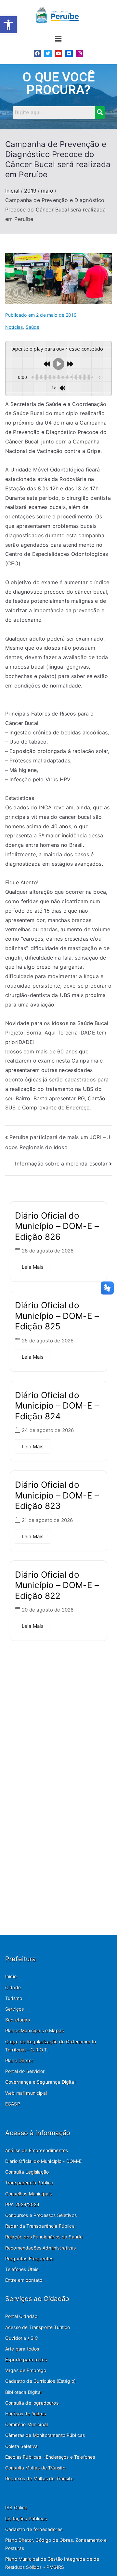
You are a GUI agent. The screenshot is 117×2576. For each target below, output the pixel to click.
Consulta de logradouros (32, 2403)
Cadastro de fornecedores (34, 2529)
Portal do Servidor (25, 2071)
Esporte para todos (26, 2359)
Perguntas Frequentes (29, 2258)
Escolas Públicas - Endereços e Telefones (50, 2457)
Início (11, 1976)
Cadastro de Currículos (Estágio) (40, 2381)
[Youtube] (58, 53)
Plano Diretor (19, 2060)
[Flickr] (69, 53)
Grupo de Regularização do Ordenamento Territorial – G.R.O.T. (51, 2046)
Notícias (14, 327)
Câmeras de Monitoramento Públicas (45, 2435)
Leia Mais (33, 1267)
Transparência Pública (29, 2183)
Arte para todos (22, 2349)
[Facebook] (37, 53)
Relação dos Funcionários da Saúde (44, 2237)
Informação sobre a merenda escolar (61, 1164)
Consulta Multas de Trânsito (35, 2468)
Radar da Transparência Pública (40, 2226)
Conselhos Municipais (28, 2194)
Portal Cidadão (21, 2316)
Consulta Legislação (27, 2172)
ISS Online (16, 2507)
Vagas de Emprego (26, 2370)
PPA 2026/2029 (22, 2204)
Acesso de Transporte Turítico (38, 2327)
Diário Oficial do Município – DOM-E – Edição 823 (57, 1495)
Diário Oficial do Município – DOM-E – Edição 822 (57, 1585)
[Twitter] (48, 53)
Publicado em (41, 315)
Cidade (13, 1987)
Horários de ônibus (26, 2414)
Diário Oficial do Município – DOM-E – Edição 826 (57, 1226)
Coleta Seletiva (21, 2446)
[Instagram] (80, 53)
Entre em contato (24, 2280)
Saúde (33, 327)
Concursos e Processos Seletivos (41, 2215)
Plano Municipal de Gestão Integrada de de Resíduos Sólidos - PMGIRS (52, 2563)
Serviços (14, 2009)
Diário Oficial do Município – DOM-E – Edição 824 (57, 1406)
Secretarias (18, 2020)
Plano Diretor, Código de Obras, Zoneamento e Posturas (56, 2544)
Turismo (14, 1998)
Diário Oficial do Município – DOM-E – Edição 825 (57, 1316)
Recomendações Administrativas (41, 2248)
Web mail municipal (26, 2093)
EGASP (13, 2104)
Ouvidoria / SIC (22, 2338)
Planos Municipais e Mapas (34, 2030)
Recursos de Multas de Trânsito (39, 2478)
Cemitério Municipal (26, 2424)
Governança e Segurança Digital (40, 2082)
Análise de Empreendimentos (37, 2150)
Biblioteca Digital (23, 2392)
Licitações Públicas (26, 2518)
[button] (8, 25)
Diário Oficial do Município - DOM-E (44, 2161)
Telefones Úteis (22, 2269)
